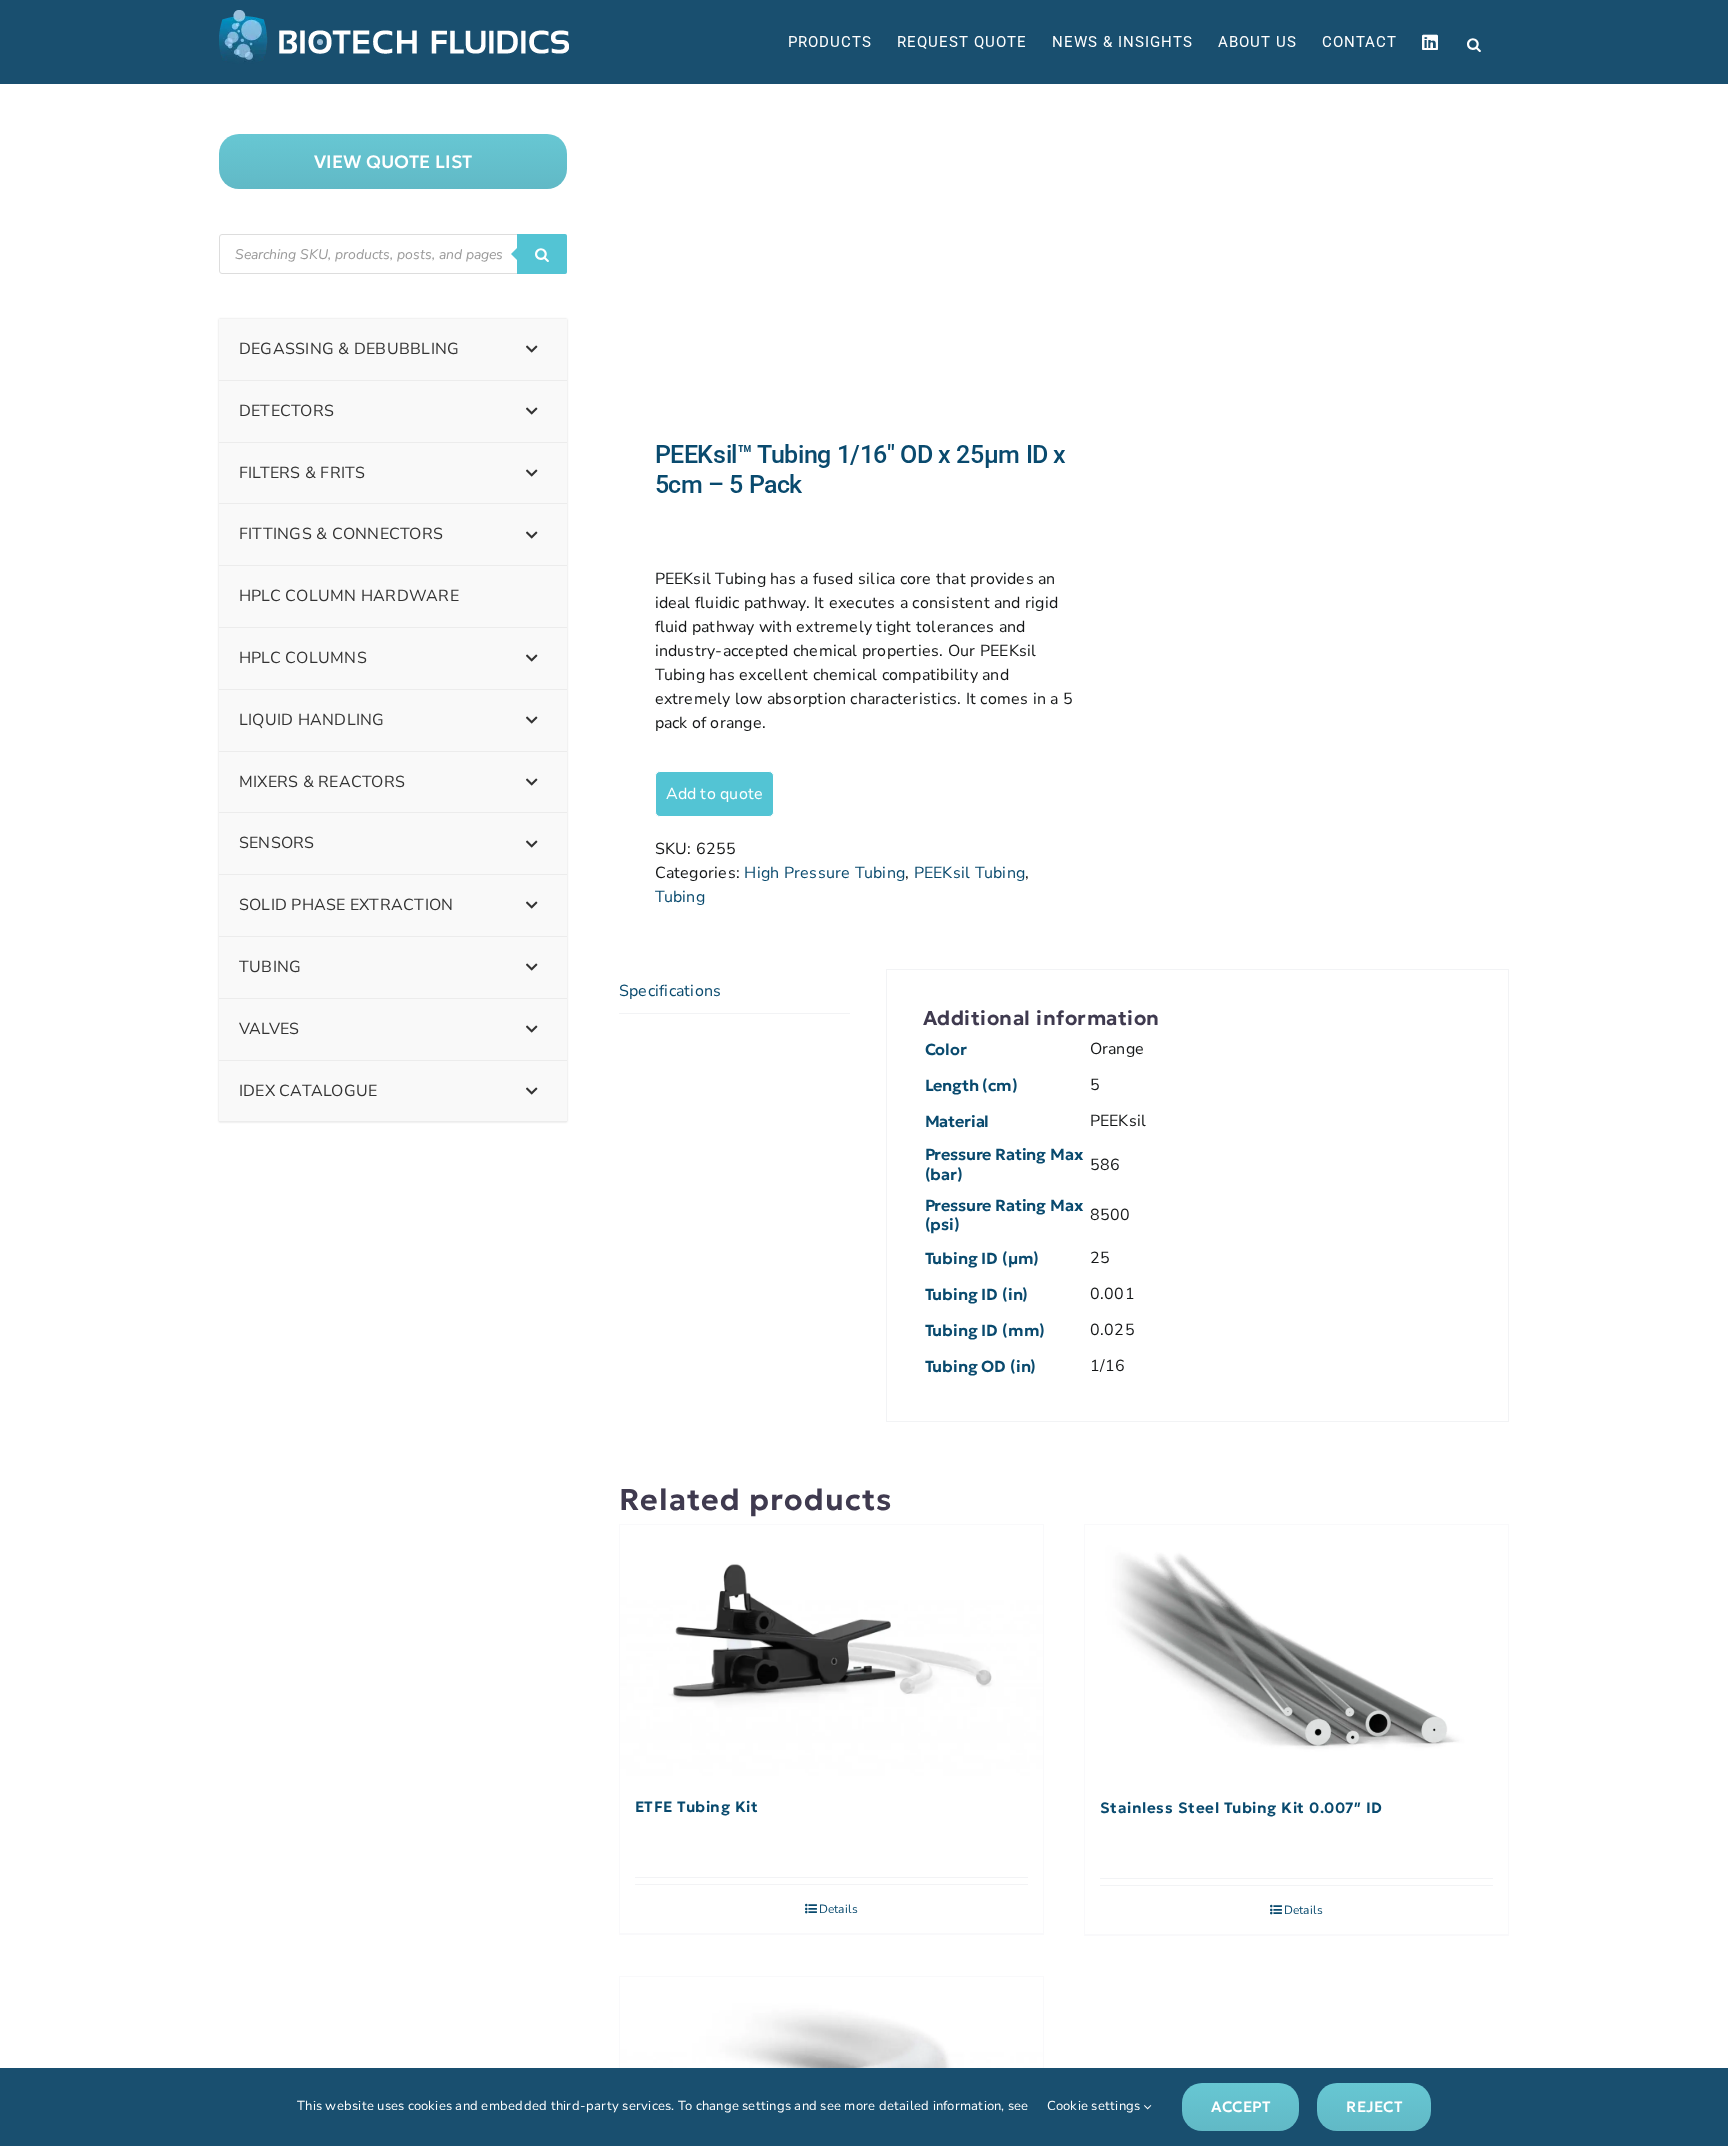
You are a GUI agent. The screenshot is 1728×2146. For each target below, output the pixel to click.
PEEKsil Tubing (969, 873)
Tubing (680, 897)
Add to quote (715, 794)
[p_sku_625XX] (832, 262)
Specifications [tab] (670, 991)
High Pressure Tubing (824, 873)
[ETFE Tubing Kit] (831, 1652)
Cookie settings (1095, 2106)
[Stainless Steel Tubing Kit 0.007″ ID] (1296, 1652)
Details (839, 1909)
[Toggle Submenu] (532, 349)
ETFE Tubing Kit (697, 1807)
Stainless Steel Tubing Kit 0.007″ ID (1241, 1808)
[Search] (542, 254)
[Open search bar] (1474, 43)
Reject (1373, 2106)
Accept (1240, 2106)
